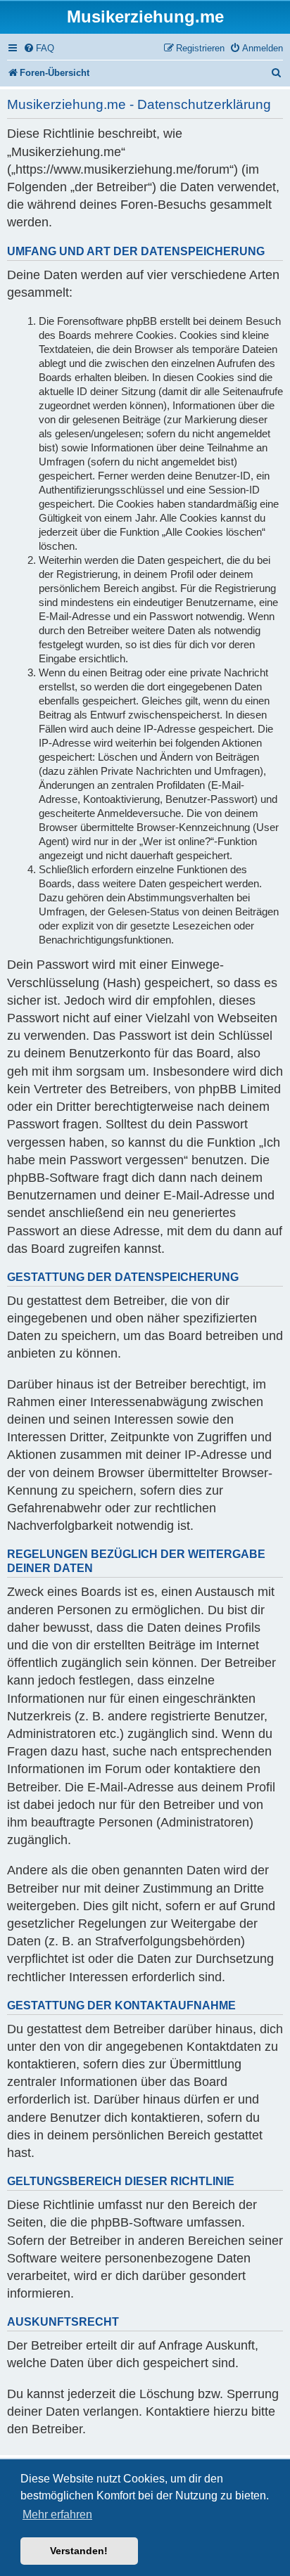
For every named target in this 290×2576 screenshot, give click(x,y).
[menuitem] (39, 48)
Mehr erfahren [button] (57, 2514)
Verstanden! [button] (79, 2551)
